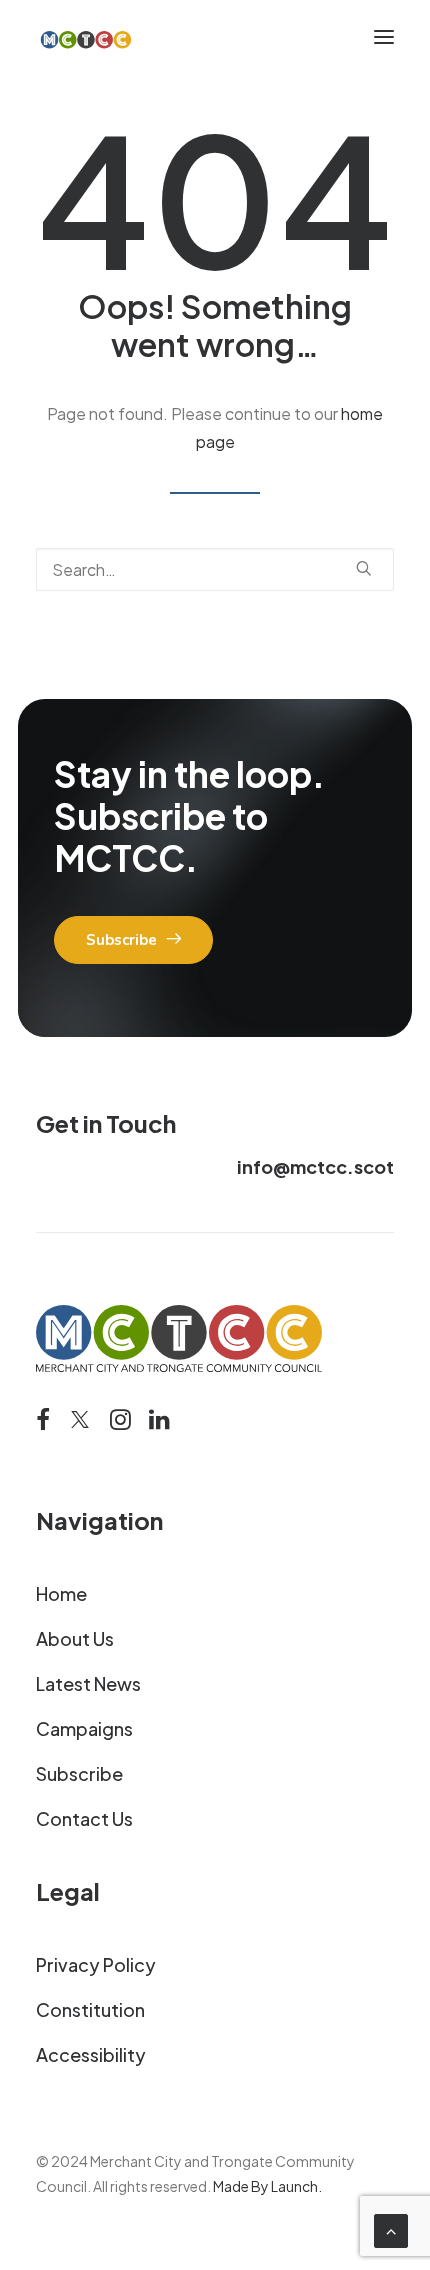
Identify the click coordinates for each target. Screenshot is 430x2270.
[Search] (215, 569)
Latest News (88, 1683)
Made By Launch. (267, 2186)
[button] (384, 37)
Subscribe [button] (121, 940)
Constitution (90, 2009)
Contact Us (84, 1818)
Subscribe (79, 1773)
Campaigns (84, 1728)
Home (61, 1593)
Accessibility (91, 2054)
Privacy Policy (96, 1964)
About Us (75, 1638)
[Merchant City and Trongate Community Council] (86, 37)
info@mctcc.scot (315, 1166)
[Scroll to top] (391, 2228)
